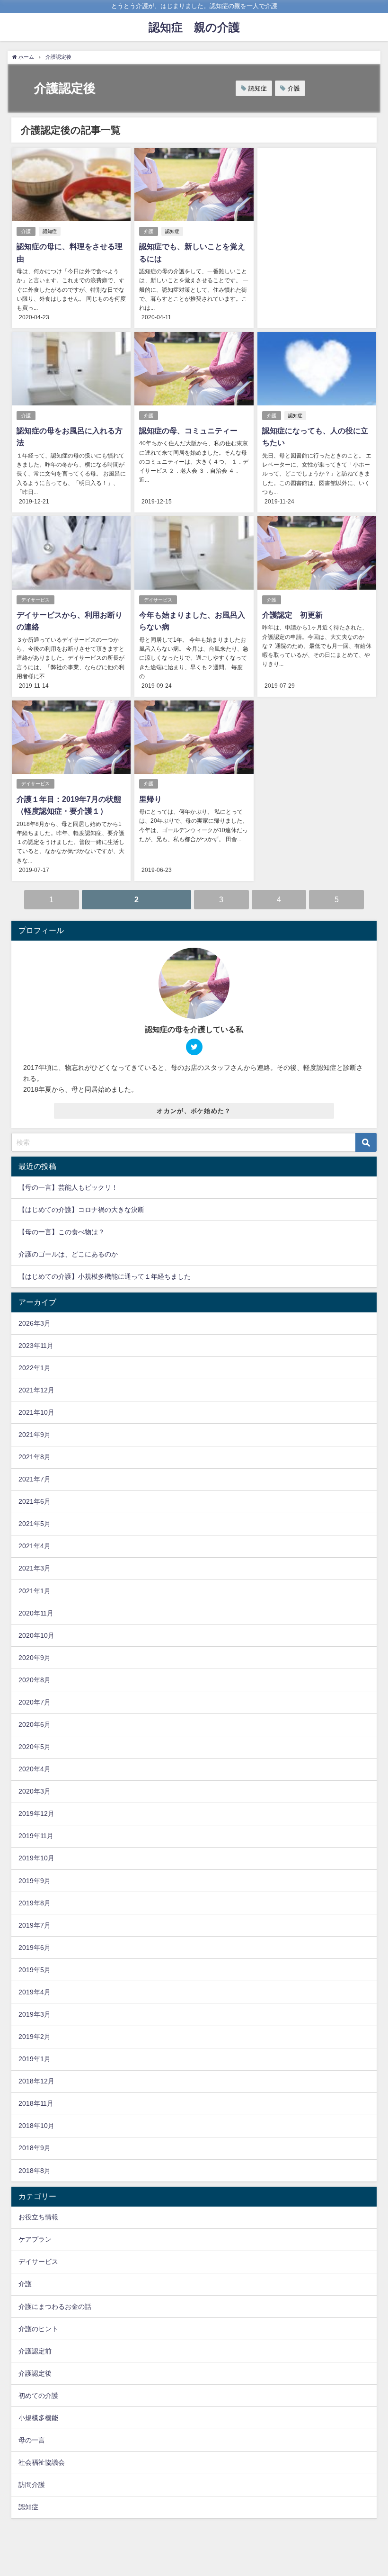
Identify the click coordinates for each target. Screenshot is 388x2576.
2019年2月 (35, 2037)
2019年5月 (35, 1970)
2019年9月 (35, 1881)
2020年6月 (35, 1724)
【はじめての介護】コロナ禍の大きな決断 (81, 1210)
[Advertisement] (317, 221)
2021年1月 (35, 1591)
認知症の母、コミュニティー (188, 431)
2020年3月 (35, 1791)
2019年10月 (36, 1858)
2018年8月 (35, 2171)
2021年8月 (35, 1457)
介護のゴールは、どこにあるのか (68, 1254)
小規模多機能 (38, 2418)
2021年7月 (35, 1479)
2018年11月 (36, 2103)
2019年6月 (35, 1948)
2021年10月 (36, 1412)
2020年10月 (36, 1635)
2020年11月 (36, 1613)
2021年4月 (35, 1546)
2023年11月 (36, 1346)
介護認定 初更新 (292, 615)
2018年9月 (35, 2148)
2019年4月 (35, 1992)
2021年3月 (35, 1568)
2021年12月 (36, 1390)
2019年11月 (36, 1836)
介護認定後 (35, 2373)
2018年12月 (36, 2081)
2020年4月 (35, 1769)
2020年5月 (35, 1747)
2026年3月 (35, 1323)
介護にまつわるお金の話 (55, 2307)
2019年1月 (35, 2059)
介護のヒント (38, 2329)
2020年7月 (35, 1702)
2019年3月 (35, 2014)
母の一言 (32, 2440)
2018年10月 (36, 2126)
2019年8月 (35, 1903)
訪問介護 (32, 2485)
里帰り (150, 799)
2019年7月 (35, 1925)
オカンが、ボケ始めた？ (194, 1111)
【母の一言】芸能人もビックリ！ (68, 1187)
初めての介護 (38, 2396)
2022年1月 (35, 1368)
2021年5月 (35, 1524)
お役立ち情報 (38, 2217)
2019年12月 (36, 1813)
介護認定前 (35, 2351)
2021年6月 (35, 1501)
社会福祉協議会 (42, 2462)
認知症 (258, 88)
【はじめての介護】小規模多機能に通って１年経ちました (105, 1276)
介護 (294, 88)
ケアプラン (35, 2239)
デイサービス (35, 600)
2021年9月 (35, 1435)
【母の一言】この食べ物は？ (62, 1232)
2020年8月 (35, 1680)
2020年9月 (35, 1658)
